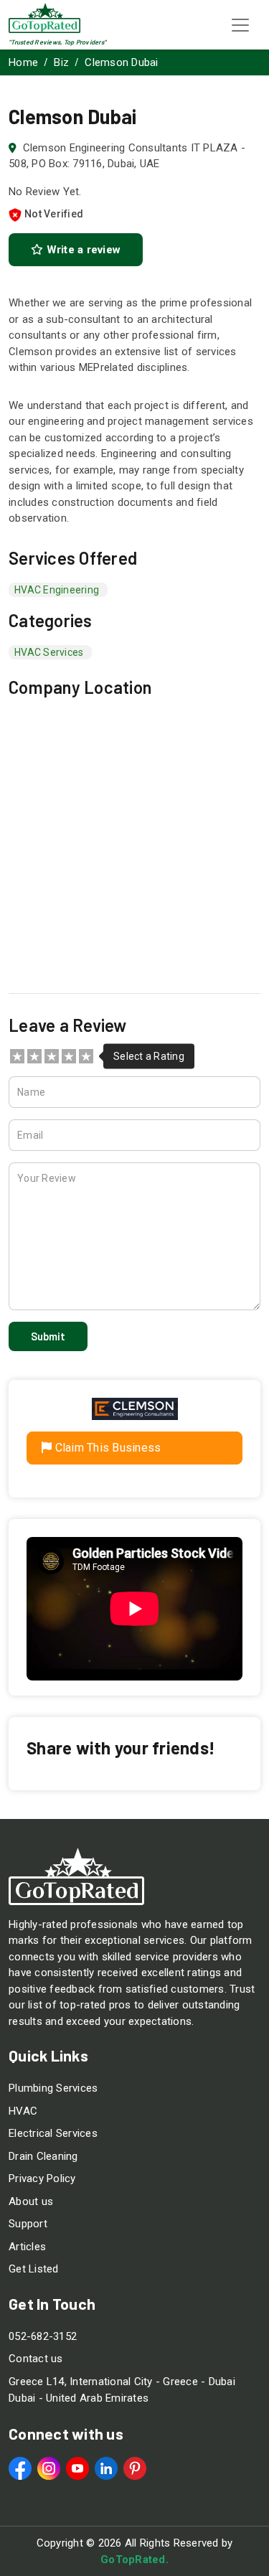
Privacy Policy (42, 2178)
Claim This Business (106, 1448)
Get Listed (34, 2269)
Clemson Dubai (121, 62)
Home (23, 62)
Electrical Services (53, 2133)
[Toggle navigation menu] (240, 25)
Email (30, 1135)
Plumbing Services (53, 2088)
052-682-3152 (43, 2336)
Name (31, 1092)
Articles (27, 2247)
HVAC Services (49, 652)
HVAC (23, 2111)
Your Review (47, 1178)
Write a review (82, 250)
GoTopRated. (134, 2559)
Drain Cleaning (43, 2156)
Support (28, 2224)
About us (31, 2201)
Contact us (36, 2359)
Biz (61, 62)
